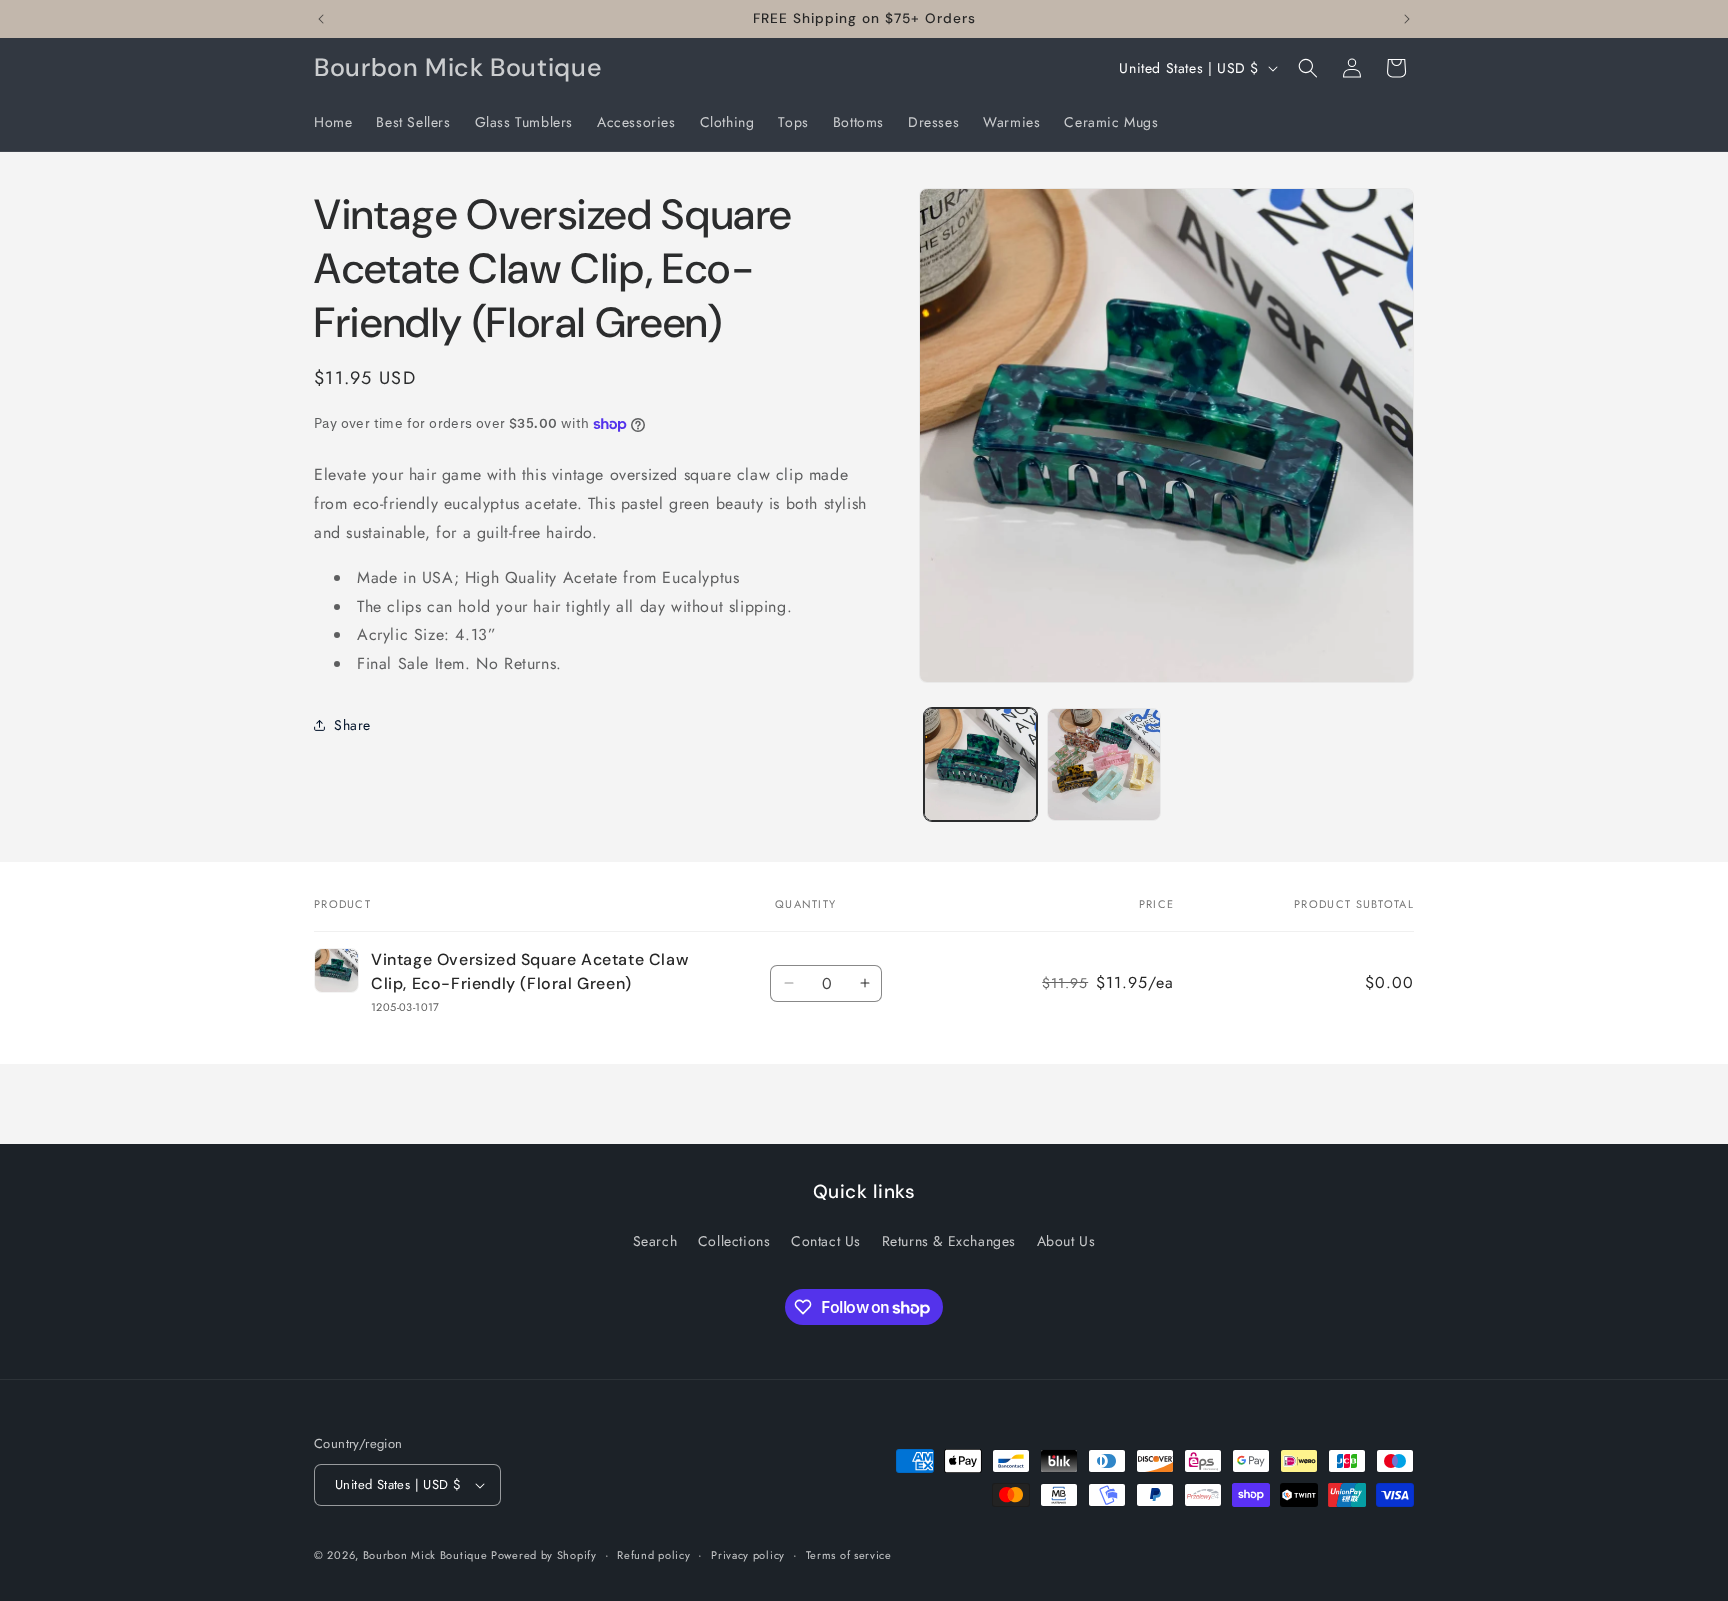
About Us (1066, 1241)
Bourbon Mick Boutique (427, 1555)
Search (655, 1241)
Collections (734, 1241)
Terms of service (849, 1555)
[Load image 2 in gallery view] (1103, 764)
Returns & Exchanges (949, 1241)
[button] (1308, 68)
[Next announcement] (1407, 19)
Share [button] (352, 725)
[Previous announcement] (321, 19)
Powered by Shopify (544, 1555)
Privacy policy (748, 1555)
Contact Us (826, 1241)
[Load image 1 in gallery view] (980, 764)
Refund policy (653, 1555)
